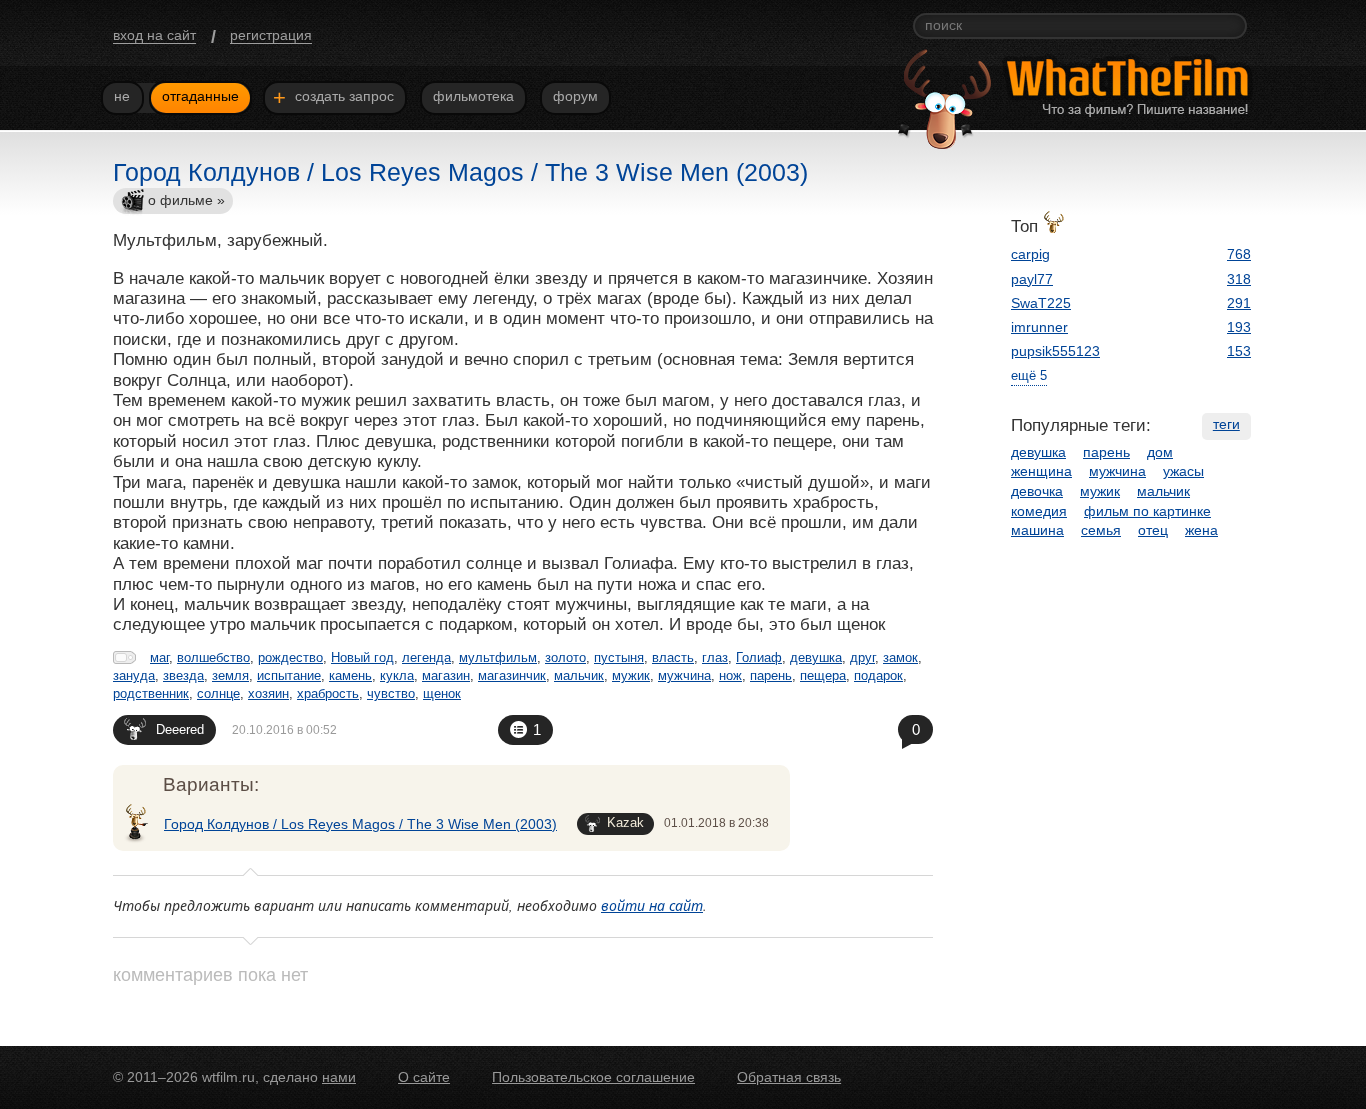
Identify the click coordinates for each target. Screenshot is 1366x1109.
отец (1153, 530)
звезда (183, 675)
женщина (1041, 471)
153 (1239, 351)
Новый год (362, 657)
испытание (289, 675)
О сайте (424, 1077)
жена (1201, 530)
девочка (1037, 491)
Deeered (180, 729)
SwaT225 (1041, 303)
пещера (823, 675)
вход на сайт (154, 35)
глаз (715, 657)
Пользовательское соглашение (593, 1077)
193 (1239, 327)
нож (730, 675)
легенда (426, 657)
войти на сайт (652, 905)
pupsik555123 (1055, 351)
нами (339, 1077)
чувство (391, 693)
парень (771, 675)
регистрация (271, 35)
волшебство (213, 657)
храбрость (328, 693)
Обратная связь (789, 1077)
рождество (290, 657)
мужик (631, 675)
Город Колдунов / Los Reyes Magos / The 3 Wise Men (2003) (360, 824)
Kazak (625, 822)
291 (1239, 303)
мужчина (684, 675)
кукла (397, 675)
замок (900, 657)
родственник (151, 693)
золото (565, 657)
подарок (878, 675)
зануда (134, 675)
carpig (1030, 254)
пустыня (619, 657)
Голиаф (759, 657)
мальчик (579, 675)
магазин (446, 675)
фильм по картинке (1147, 511)
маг (159, 657)
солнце (218, 693)
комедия (1039, 511)
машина (1037, 530)
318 (1239, 279)
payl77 (1032, 279)
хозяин (268, 693)
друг (862, 657)
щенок (442, 693)
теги (1226, 424)
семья (1101, 530)
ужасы (1183, 471)
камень (350, 675)
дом (1160, 452)
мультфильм (498, 657)
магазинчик (512, 675)
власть (673, 657)
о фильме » (186, 200)
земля (230, 675)
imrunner (1039, 327)
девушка (816, 657)
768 (1239, 254)
